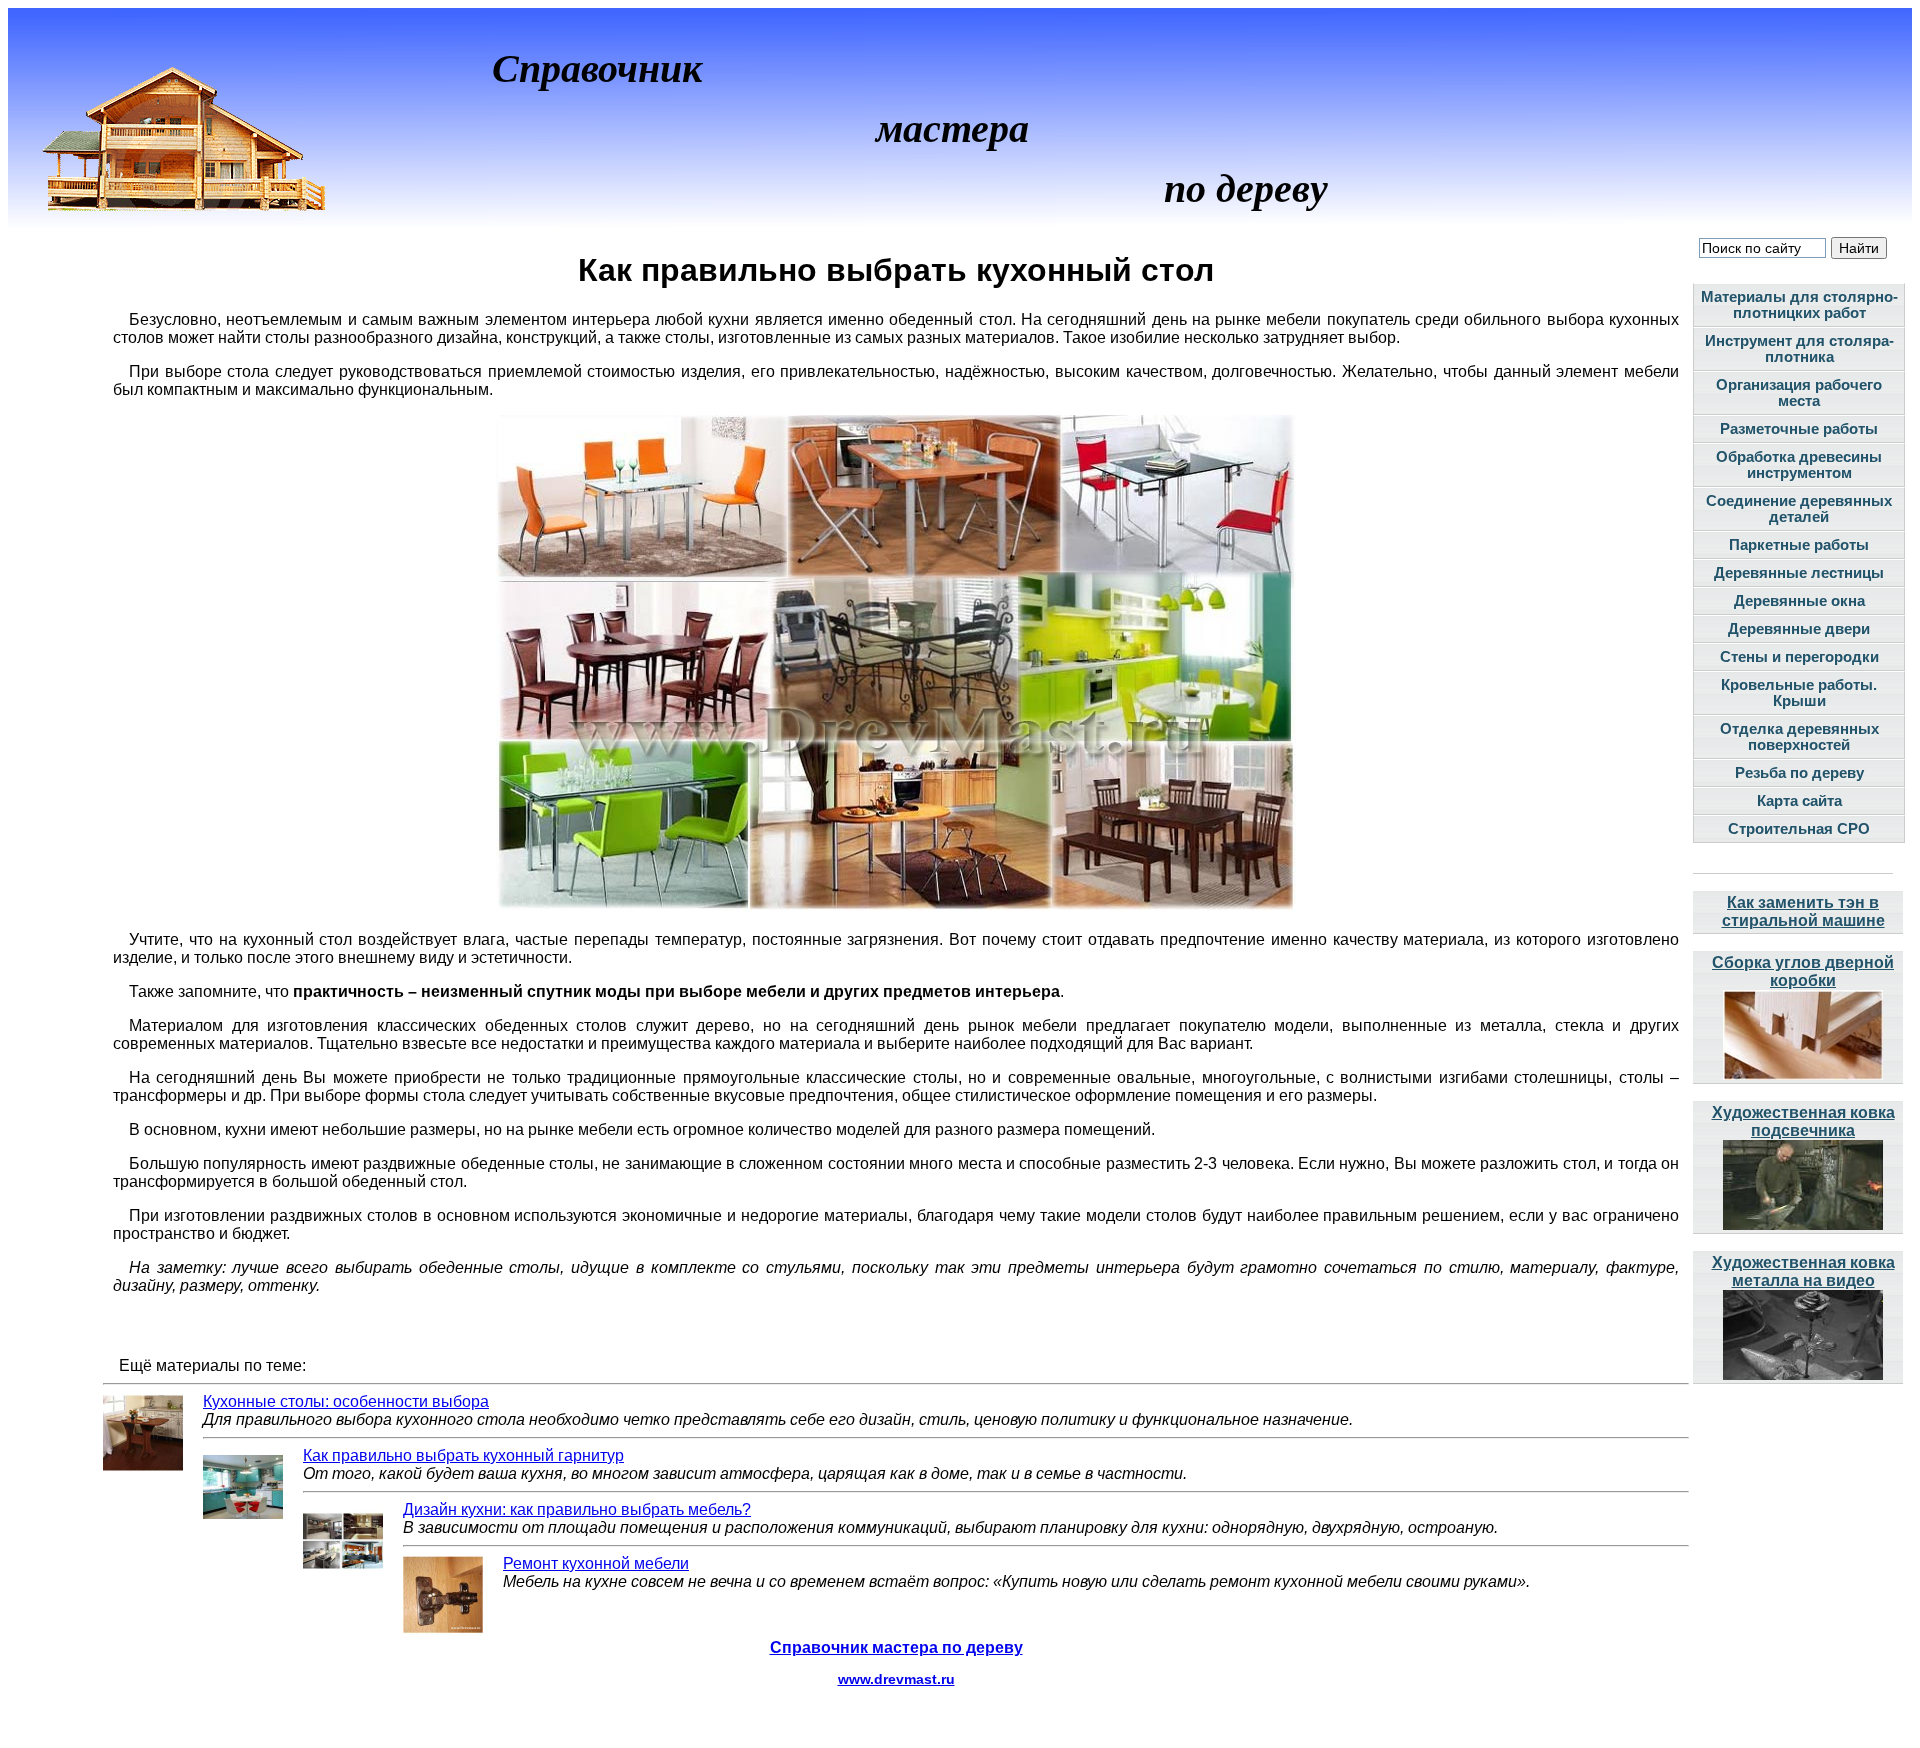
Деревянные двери (1799, 629)
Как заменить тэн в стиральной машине (1803, 911)
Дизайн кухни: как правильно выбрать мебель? (577, 1509)
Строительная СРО (1799, 829)
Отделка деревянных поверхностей (1799, 737)
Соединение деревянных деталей (1799, 509)
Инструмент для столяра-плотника (1799, 349)
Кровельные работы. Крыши (1799, 693)
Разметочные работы (1799, 429)
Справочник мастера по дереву (896, 1647)
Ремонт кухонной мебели (596, 1563)
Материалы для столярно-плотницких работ (1799, 305)
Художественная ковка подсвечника (1803, 1121)
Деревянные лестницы (1799, 573)
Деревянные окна (1799, 601)
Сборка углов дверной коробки (1803, 971)
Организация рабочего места (1799, 393)
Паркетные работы (1799, 545)
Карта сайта (1799, 801)
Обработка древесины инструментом (1799, 465)
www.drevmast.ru (896, 1679)
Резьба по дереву (1799, 773)
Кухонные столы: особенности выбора (346, 1401)
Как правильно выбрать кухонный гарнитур (463, 1455)
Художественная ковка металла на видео (1803, 1271)
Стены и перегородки (1799, 657)
